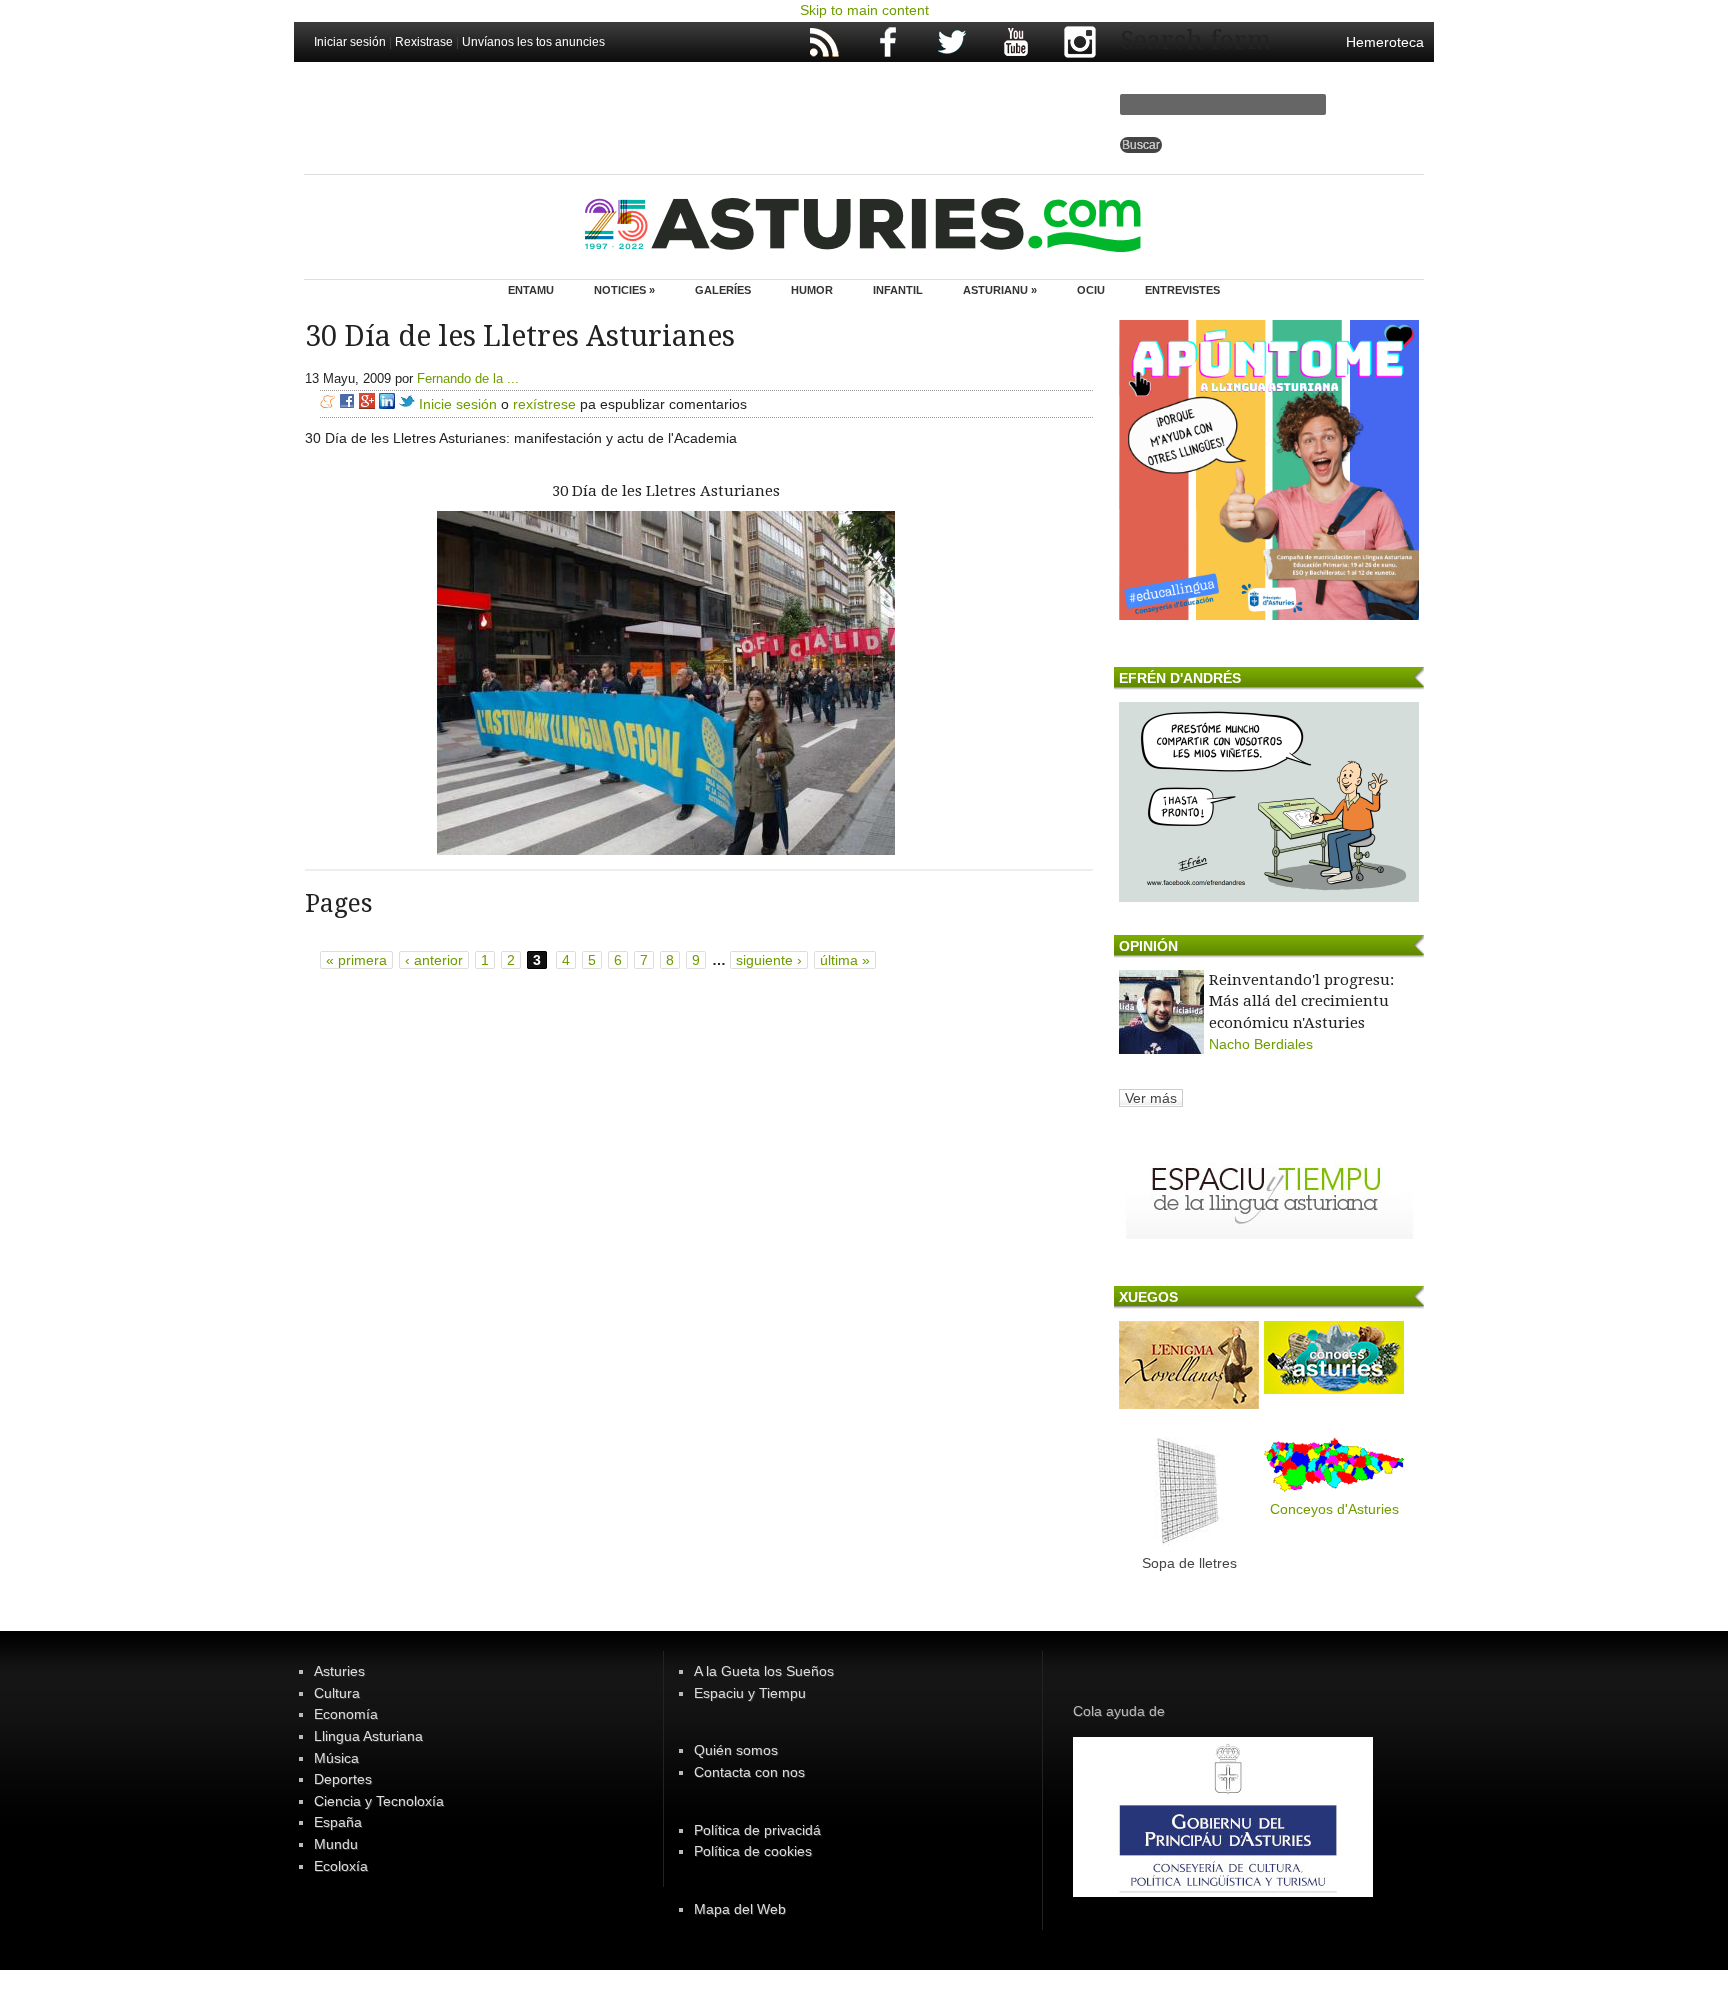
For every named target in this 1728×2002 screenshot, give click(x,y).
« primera (356, 960)
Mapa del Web (740, 1909)
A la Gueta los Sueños (764, 1671)
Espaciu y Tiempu (750, 1693)
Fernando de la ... (468, 378)
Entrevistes (1182, 290)
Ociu (1091, 290)
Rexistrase (424, 42)
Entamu (531, 290)
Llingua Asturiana (368, 1736)
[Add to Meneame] (327, 404)
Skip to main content (864, 10)
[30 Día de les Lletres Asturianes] (666, 850)
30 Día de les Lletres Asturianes (666, 491)
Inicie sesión (458, 404)
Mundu (336, 1844)
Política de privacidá (757, 1830)
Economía (346, 1714)
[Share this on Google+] (367, 404)
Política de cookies (753, 1851)
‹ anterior (434, 960)
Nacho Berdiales (1261, 1044)
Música (336, 1758)
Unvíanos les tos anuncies (533, 42)
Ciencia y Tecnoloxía (379, 1801)
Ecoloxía (341, 1866)
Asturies (339, 1671)
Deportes (343, 1779)
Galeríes (723, 290)
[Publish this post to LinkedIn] (387, 404)
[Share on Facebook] (347, 404)
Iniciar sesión (350, 42)
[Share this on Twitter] (407, 404)
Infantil (898, 290)
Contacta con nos (749, 1772)
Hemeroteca (1385, 42)
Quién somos (736, 1750)
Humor (812, 290)
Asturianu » (1000, 290)
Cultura (337, 1693)
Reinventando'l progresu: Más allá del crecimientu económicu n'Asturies (1301, 1001)
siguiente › (769, 960)
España (338, 1822)
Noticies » (624, 290)
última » (845, 960)
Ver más (1151, 1098)
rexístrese (544, 404)
